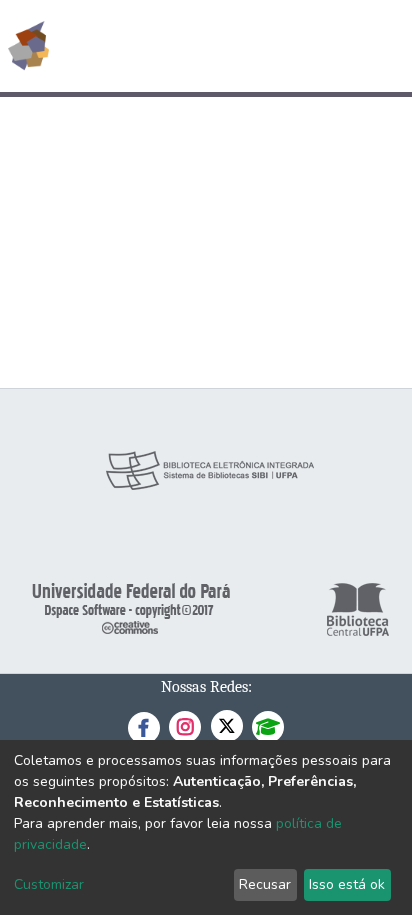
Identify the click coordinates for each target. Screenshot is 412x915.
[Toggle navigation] (384, 46)
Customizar (49, 884)
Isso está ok (347, 884)
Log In (321, 46)
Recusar (265, 884)
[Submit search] (251, 46)
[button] (280, 46)
